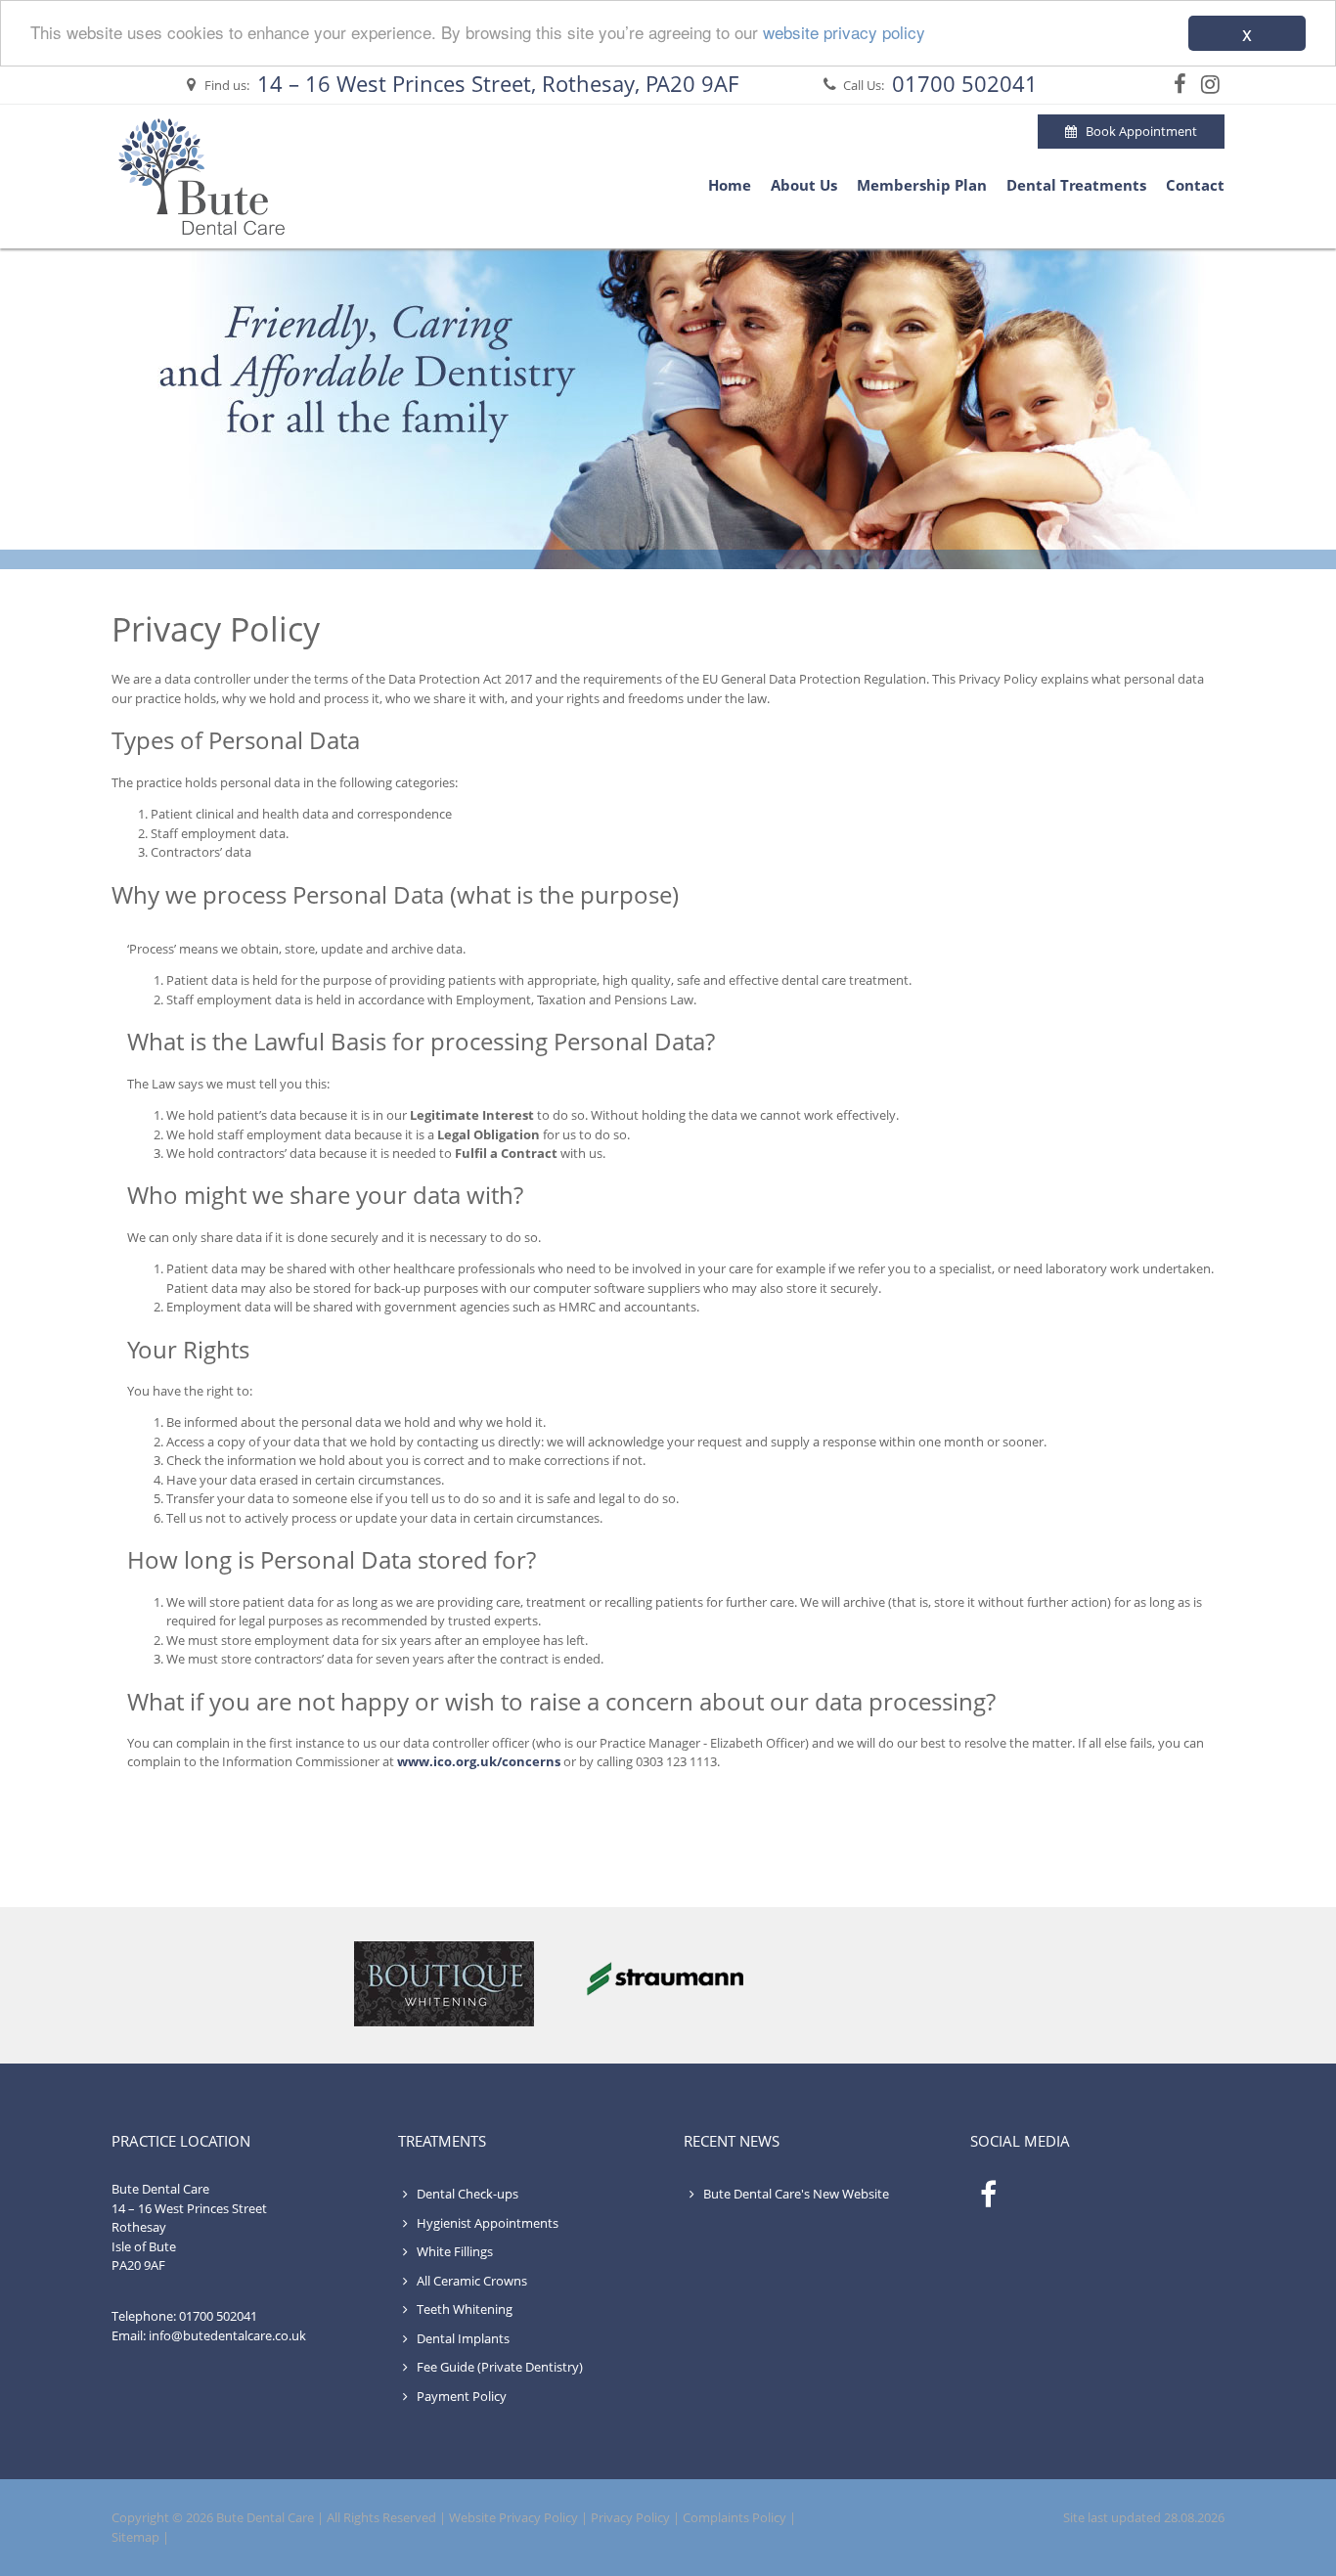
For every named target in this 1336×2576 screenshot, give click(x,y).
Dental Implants (462, 2338)
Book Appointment (1137, 131)
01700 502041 (965, 83)
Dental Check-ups (466, 2194)
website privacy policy (844, 33)
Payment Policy (460, 2396)
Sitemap (135, 2537)
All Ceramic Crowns (470, 2281)
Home (730, 185)
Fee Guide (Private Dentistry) (498, 2367)
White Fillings (453, 2251)
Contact (1195, 185)
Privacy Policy (630, 2517)
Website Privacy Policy (513, 2517)
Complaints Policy (735, 2517)
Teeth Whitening (463, 2309)
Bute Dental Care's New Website (796, 2194)
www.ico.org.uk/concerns (479, 1761)
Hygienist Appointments (486, 2223)
